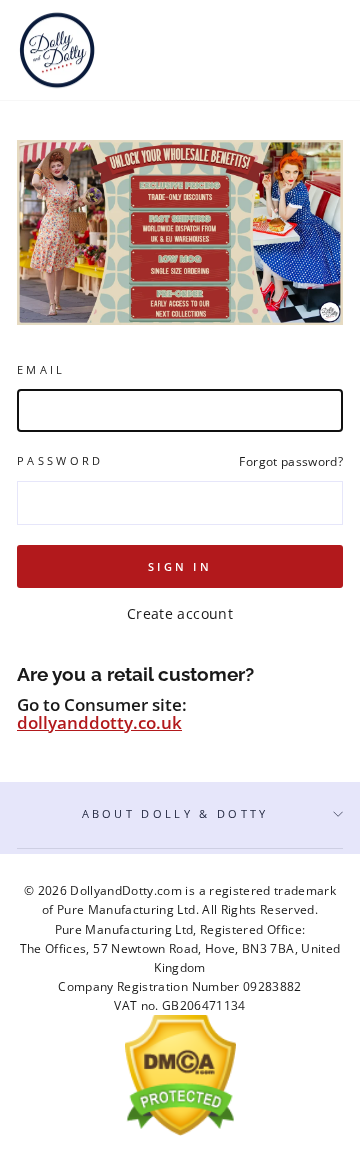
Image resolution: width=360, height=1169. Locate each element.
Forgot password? (291, 461)
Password (60, 460)
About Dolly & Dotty (175, 813)
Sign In (180, 566)
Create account (180, 613)
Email (41, 369)
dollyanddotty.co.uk (99, 722)
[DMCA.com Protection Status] (180, 1131)
